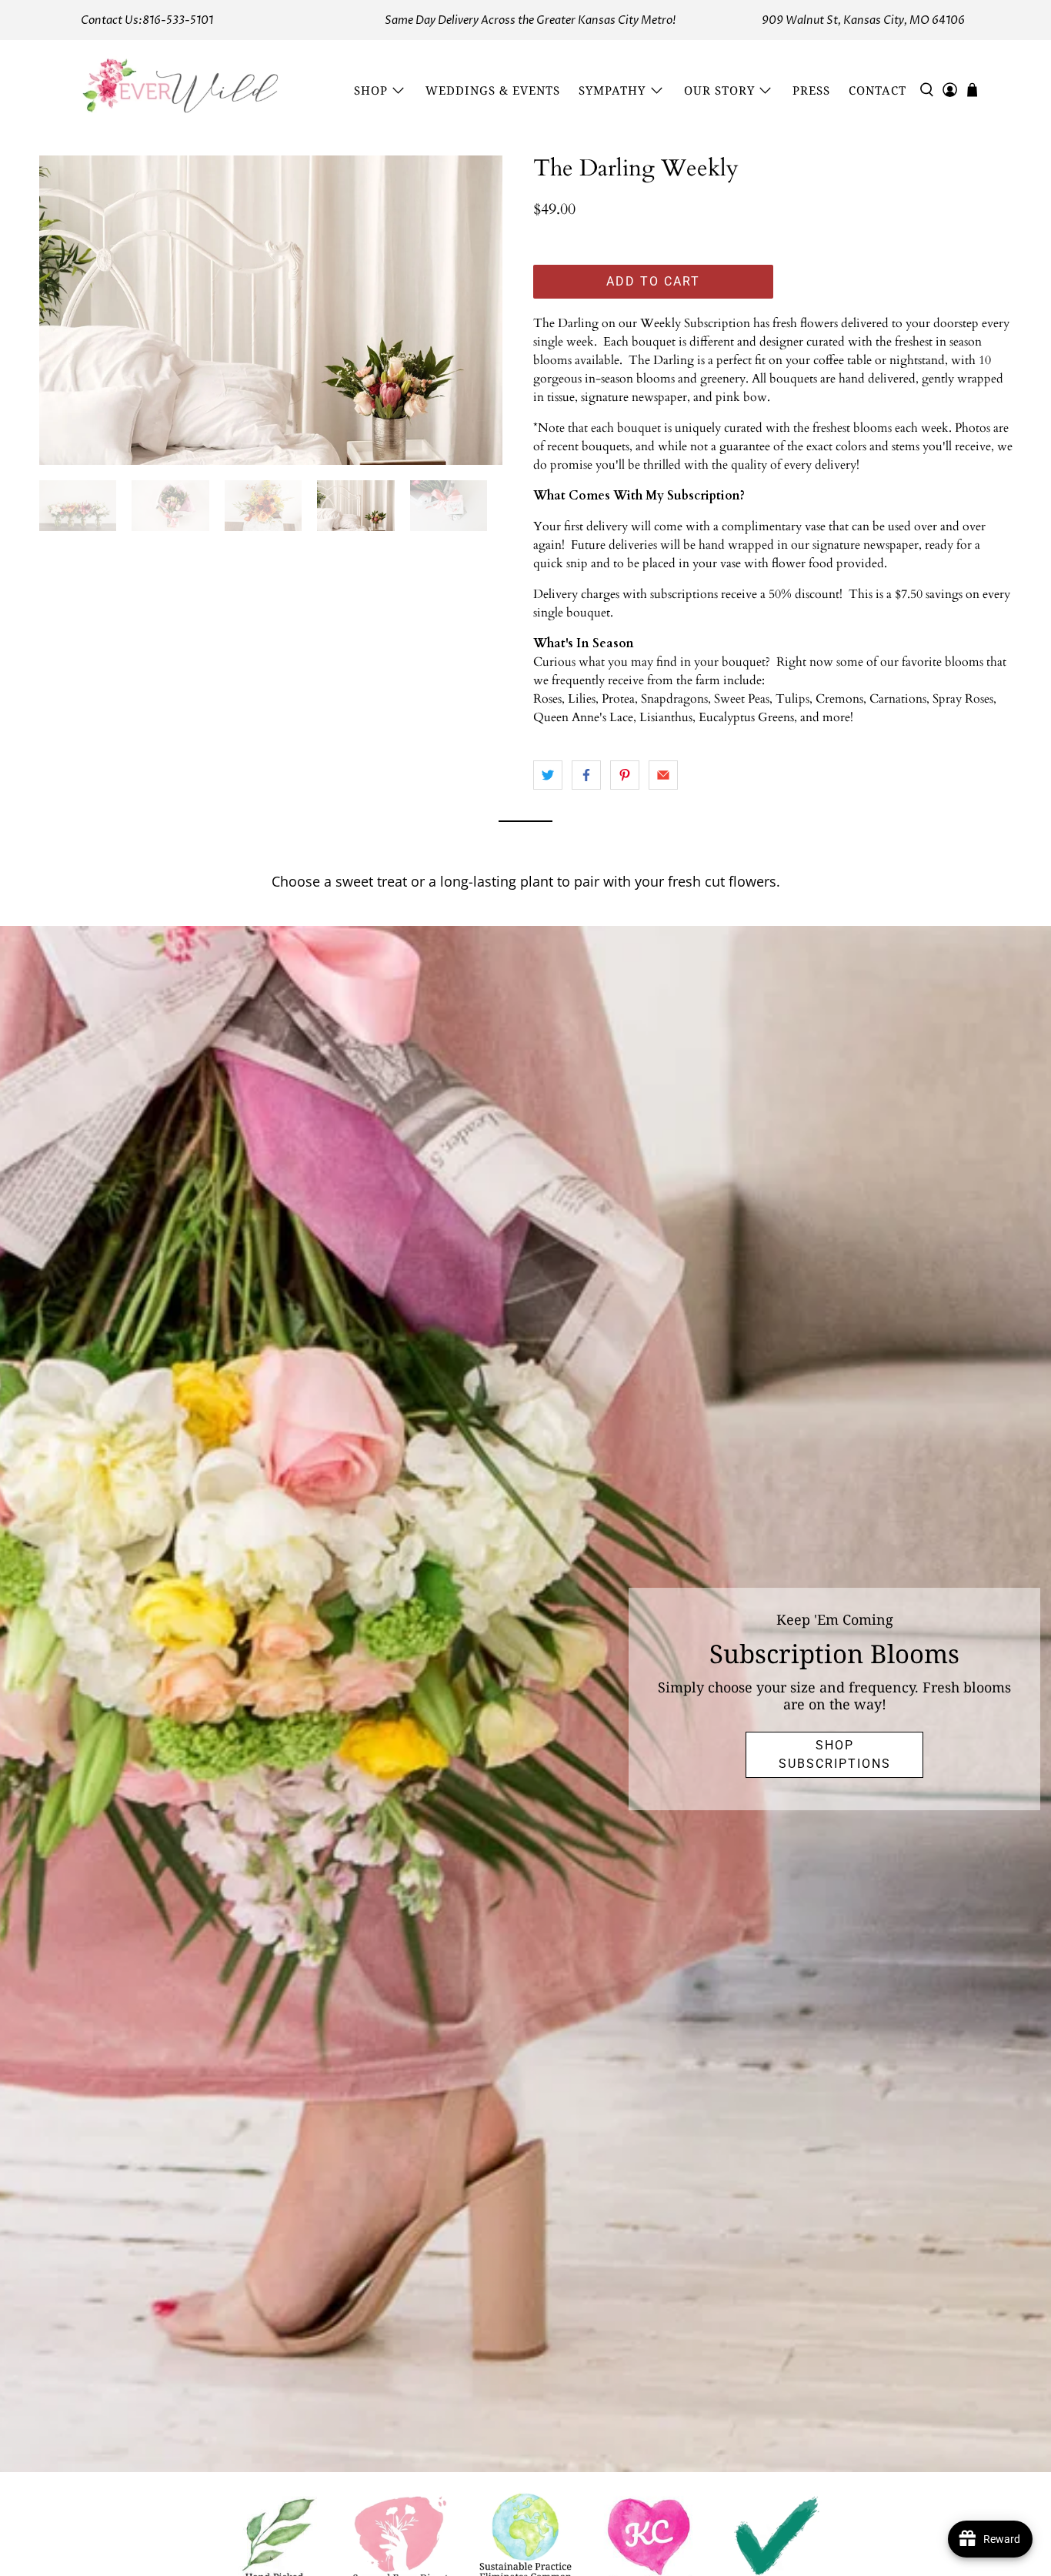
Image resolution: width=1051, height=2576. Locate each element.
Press (811, 90)
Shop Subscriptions (835, 1754)
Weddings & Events (493, 90)
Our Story (719, 90)
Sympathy (612, 90)
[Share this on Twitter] (548, 775)
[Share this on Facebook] (586, 775)
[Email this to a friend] (663, 775)
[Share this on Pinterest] (625, 775)
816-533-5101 (178, 20)
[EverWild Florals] (181, 90)
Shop (371, 90)
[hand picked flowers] (271, 310)
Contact (878, 90)
